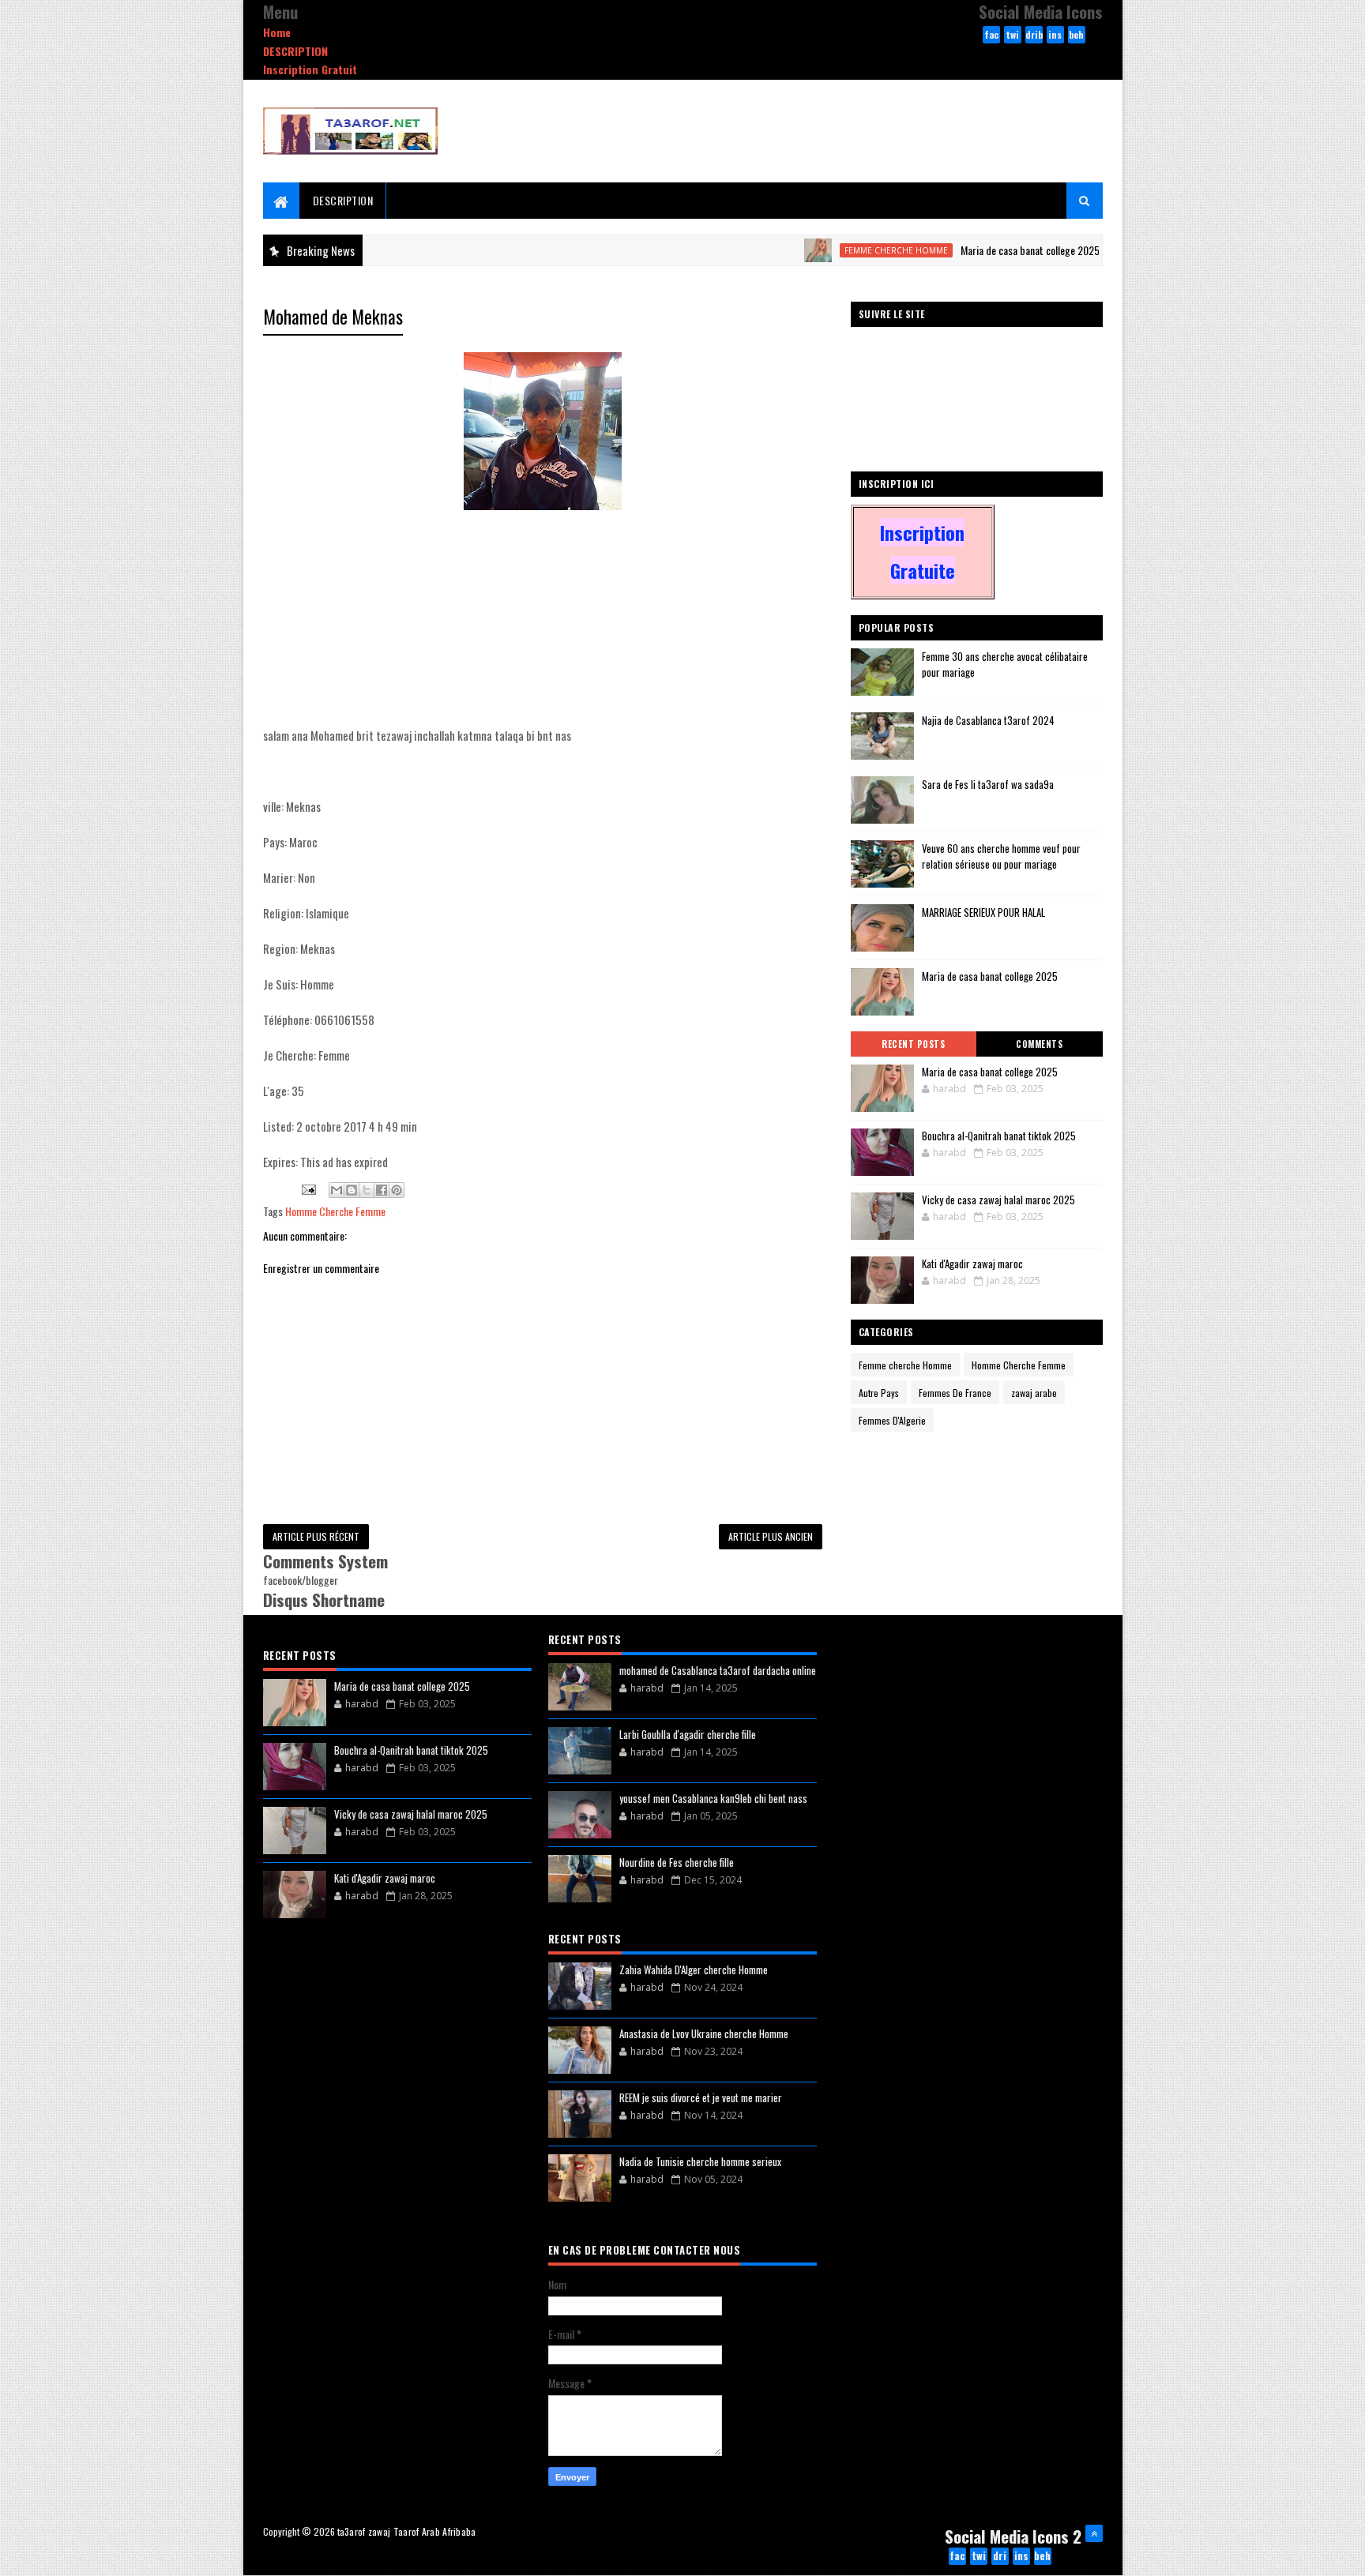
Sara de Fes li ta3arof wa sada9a (988, 784)
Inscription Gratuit (310, 69)
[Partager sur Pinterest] (397, 1190)
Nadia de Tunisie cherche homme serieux (700, 2161)
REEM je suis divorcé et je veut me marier (701, 2097)
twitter (1013, 36)
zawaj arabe (1034, 1393)
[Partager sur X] (367, 1190)
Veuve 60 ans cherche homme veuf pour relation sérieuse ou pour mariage (1001, 856)
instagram (1055, 36)
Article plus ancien (771, 1536)
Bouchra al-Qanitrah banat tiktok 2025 (999, 1136)
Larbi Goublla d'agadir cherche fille (688, 1734)
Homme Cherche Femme (335, 1211)
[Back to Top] (1094, 2533)
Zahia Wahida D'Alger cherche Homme (694, 1970)
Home (277, 32)
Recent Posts (913, 1044)
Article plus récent (316, 1536)
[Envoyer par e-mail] (337, 1190)
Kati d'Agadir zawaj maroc (972, 1264)
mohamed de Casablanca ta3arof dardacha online (718, 1670)
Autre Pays (879, 1393)
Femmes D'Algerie (892, 1420)
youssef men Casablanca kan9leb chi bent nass (713, 1798)
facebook (991, 36)
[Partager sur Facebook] (382, 1190)
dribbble (1034, 36)
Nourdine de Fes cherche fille (677, 1862)
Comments (1039, 1044)
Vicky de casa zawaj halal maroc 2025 (998, 1200)
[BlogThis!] (352, 1190)
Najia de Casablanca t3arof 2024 (988, 720)
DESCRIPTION (295, 51)
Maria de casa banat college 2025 (973, 250)
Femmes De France (955, 1393)
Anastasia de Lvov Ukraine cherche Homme (704, 2033)
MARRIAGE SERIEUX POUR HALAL (983, 912)
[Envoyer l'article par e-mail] (307, 1188)
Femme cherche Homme (839, 250)
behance (1076, 36)
